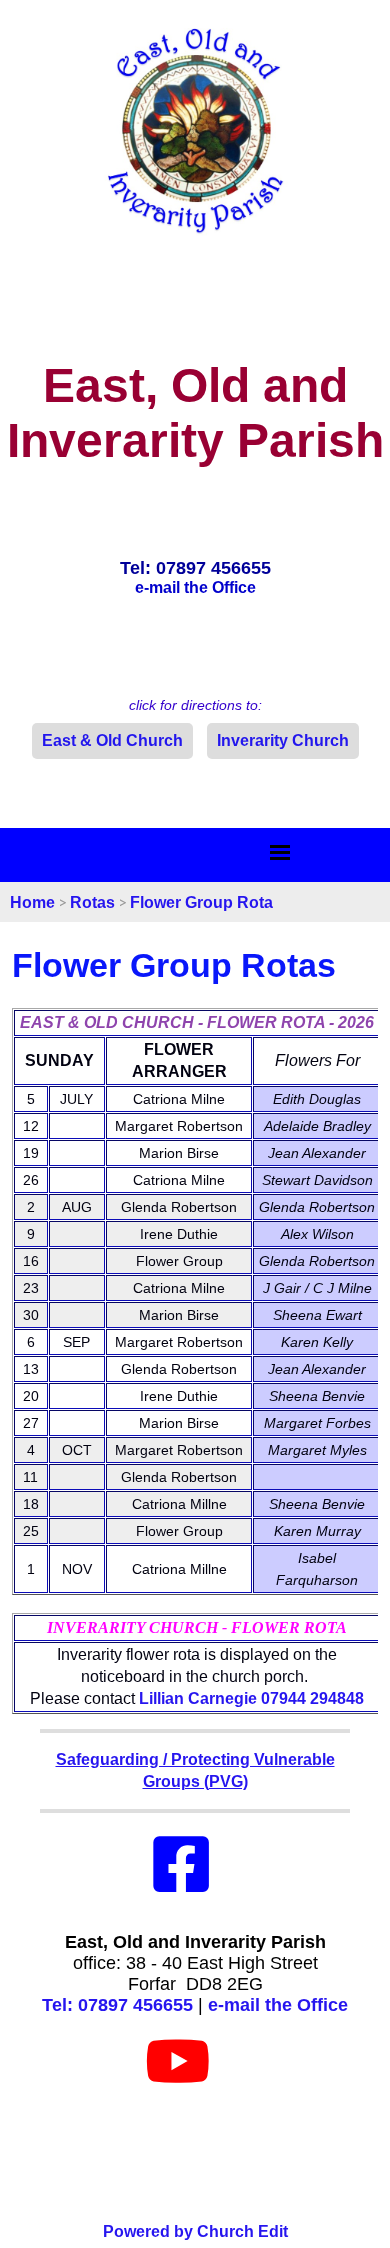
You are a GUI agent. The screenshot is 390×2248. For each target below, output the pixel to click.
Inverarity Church (283, 740)
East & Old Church (112, 740)
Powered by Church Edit (195, 2231)
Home (32, 902)
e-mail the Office (278, 2005)
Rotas (92, 902)
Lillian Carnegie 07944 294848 (251, 1698)
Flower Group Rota (201, 902)
